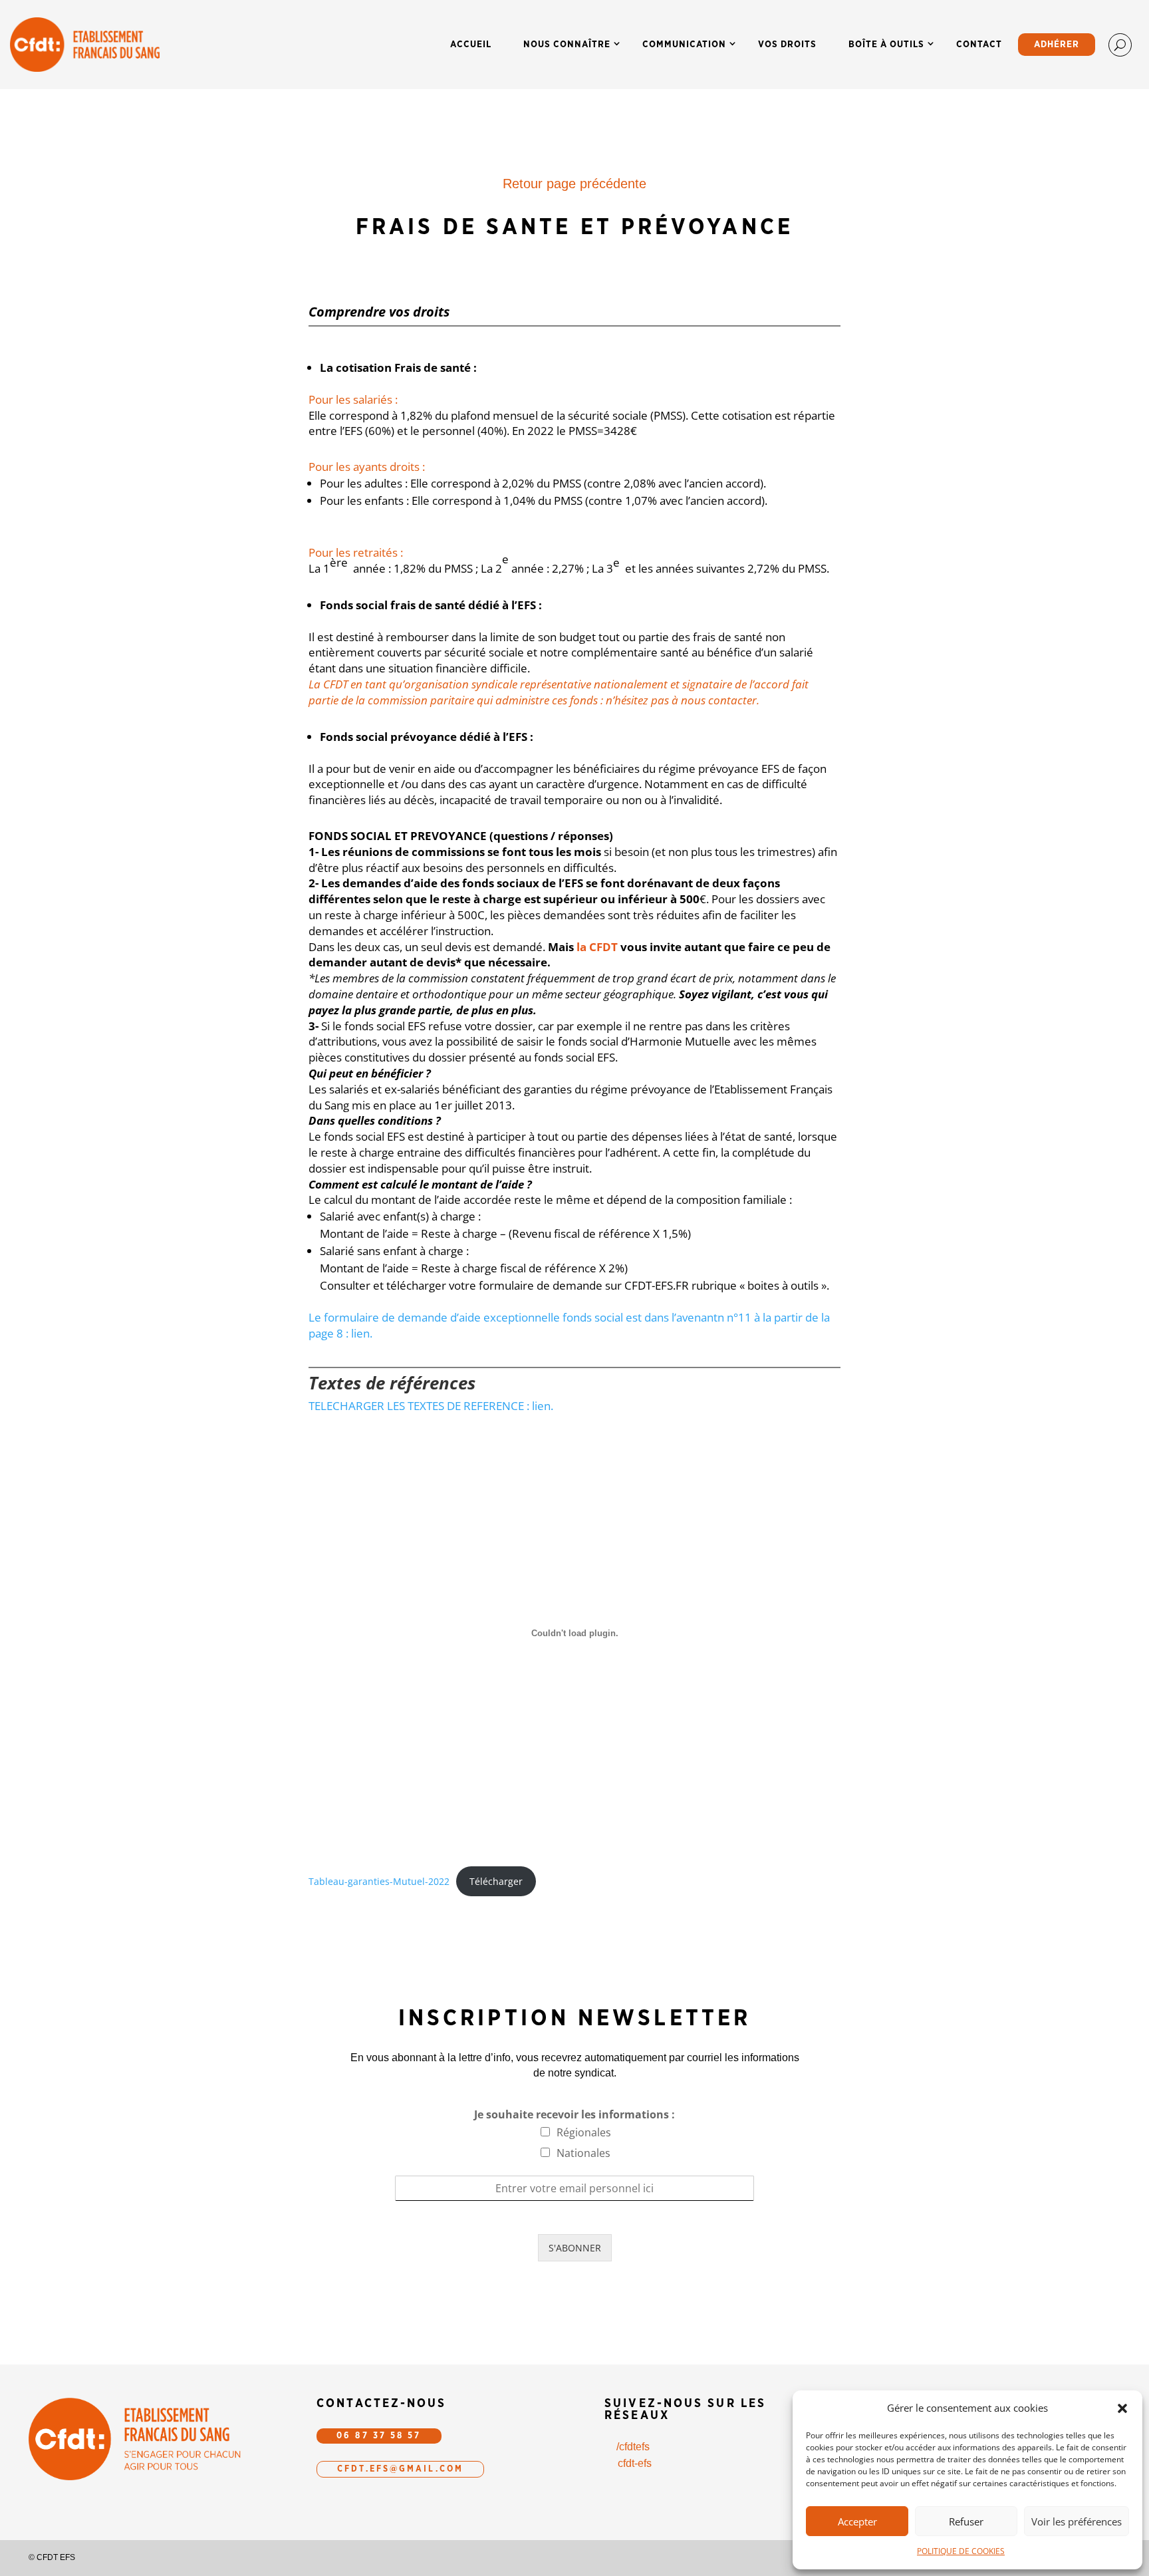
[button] (1122, 2408)
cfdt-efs (635, 2463)
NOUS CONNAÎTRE (567, 45)
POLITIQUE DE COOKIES (961, 2551)
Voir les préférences (1077, 2521)
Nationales (583, 2153)
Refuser (966, 2521)
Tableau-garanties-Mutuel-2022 (379, 1881)
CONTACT (979, 45)
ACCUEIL (471, 45)
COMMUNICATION (684, 45)
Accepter (857, 2521)
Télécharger (496, 1881)
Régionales (584, 2132)
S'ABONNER (575, 2248)
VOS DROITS (787, 45)
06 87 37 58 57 (379, 2436)
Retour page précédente (574, 184)
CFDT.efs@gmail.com (400, 2469)
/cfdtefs (633, 2447)
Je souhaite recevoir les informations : (574, 2115)
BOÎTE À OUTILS (886, 45)
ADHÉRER (1057, 45)
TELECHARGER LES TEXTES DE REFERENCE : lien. (431, 1406)
